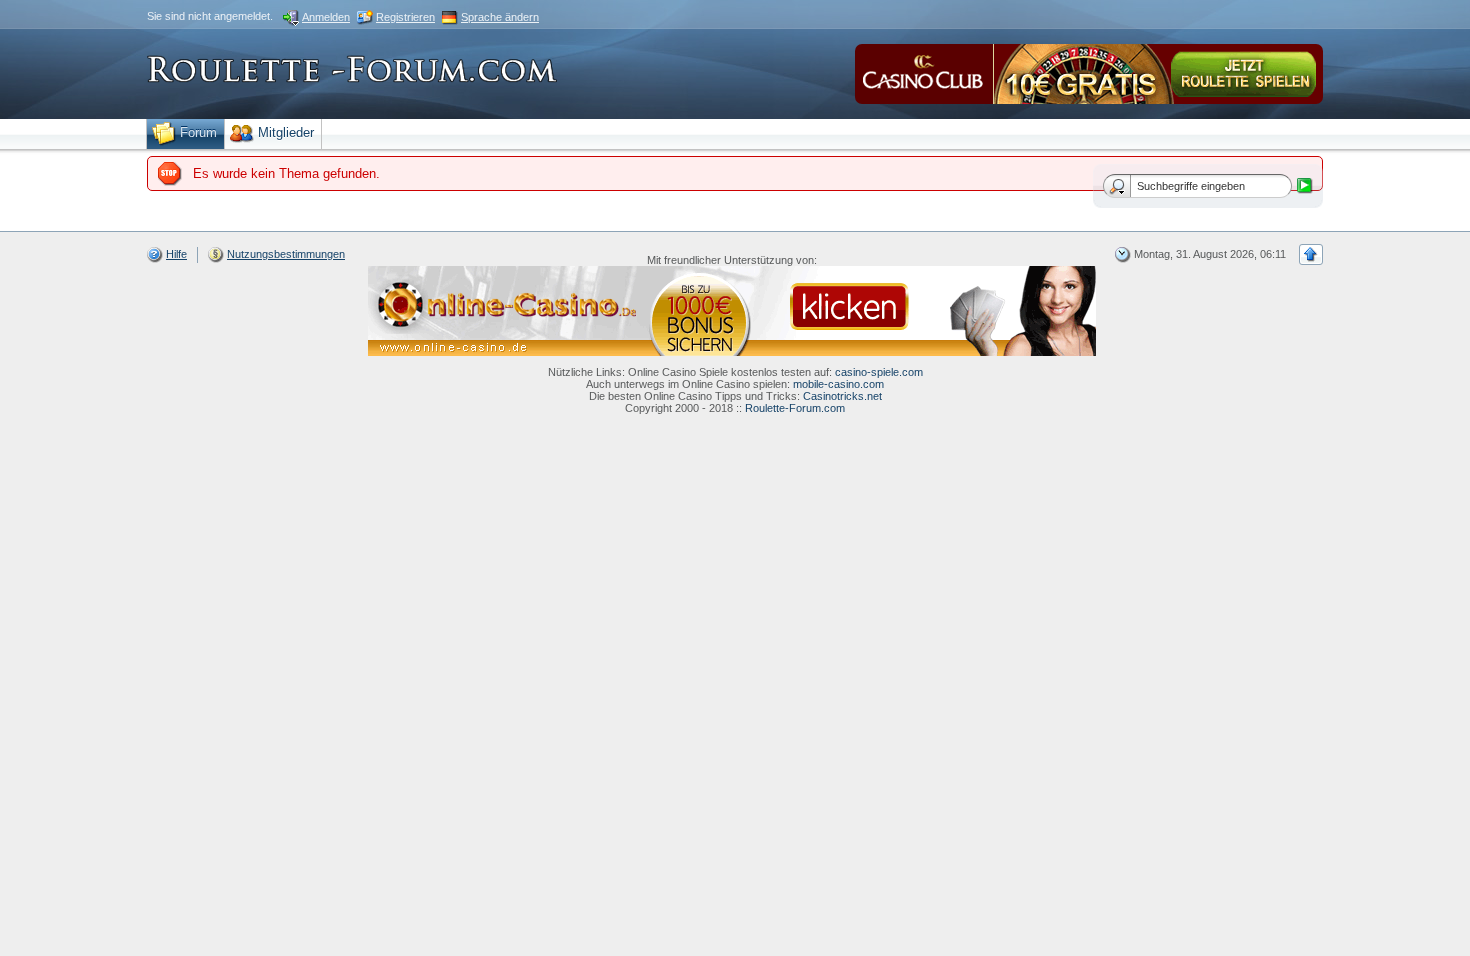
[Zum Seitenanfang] (1311, 254)
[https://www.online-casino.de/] (732, 310)
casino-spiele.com (879, 372)
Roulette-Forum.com (795, 408)
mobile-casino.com (838, 384)
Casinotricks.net (842, 396)
